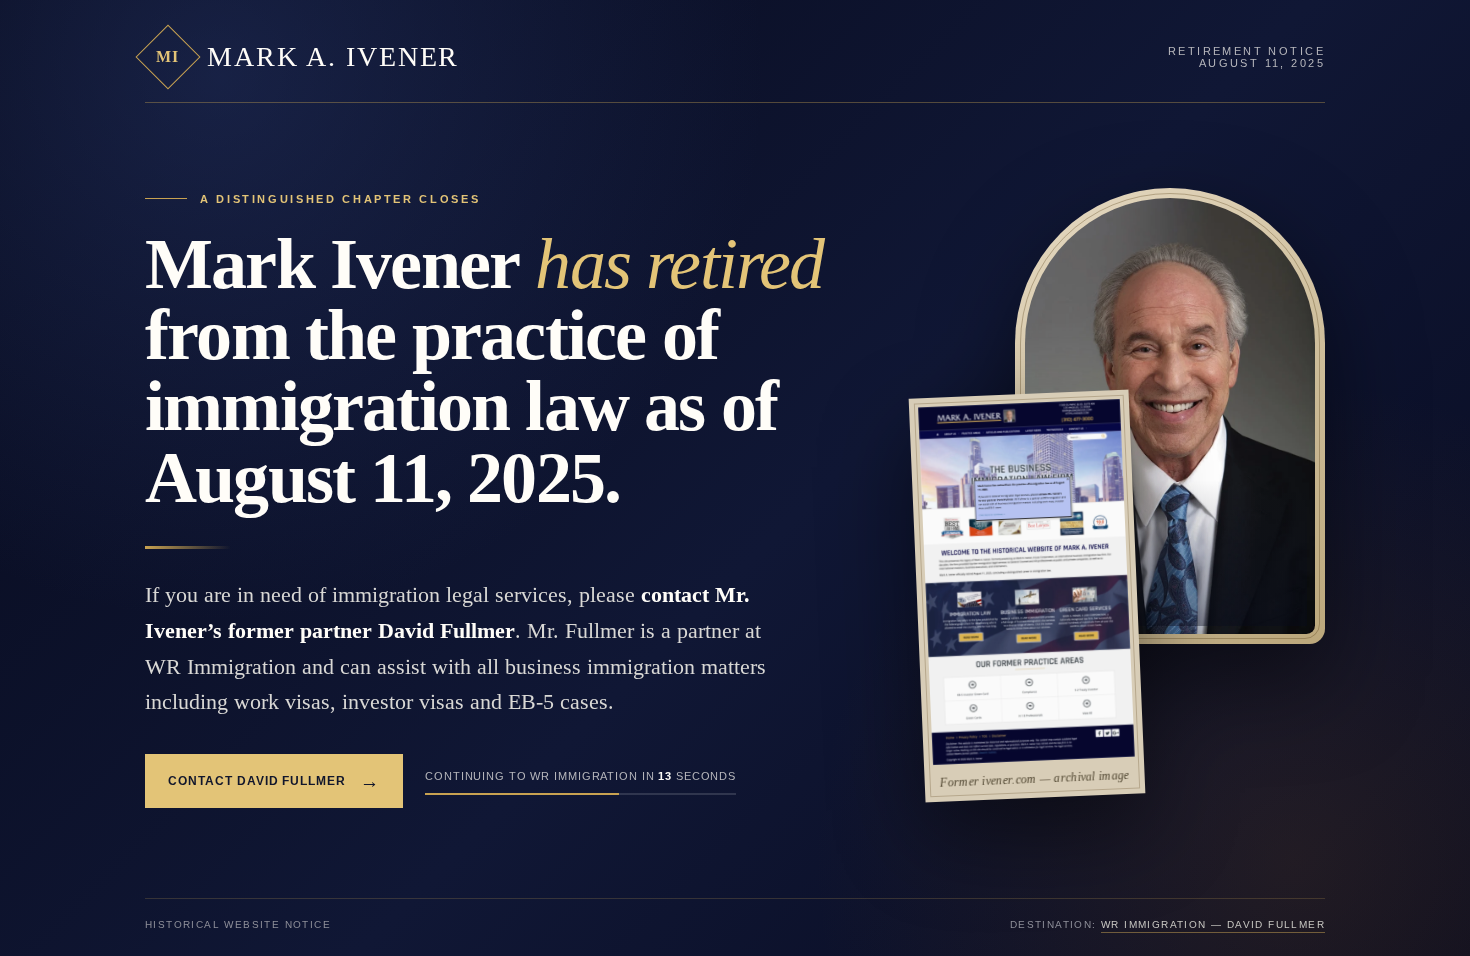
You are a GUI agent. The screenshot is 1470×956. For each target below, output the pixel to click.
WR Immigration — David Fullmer (1213, 924)
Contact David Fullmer (274, 781)
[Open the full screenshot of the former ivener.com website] (1026, 582)
